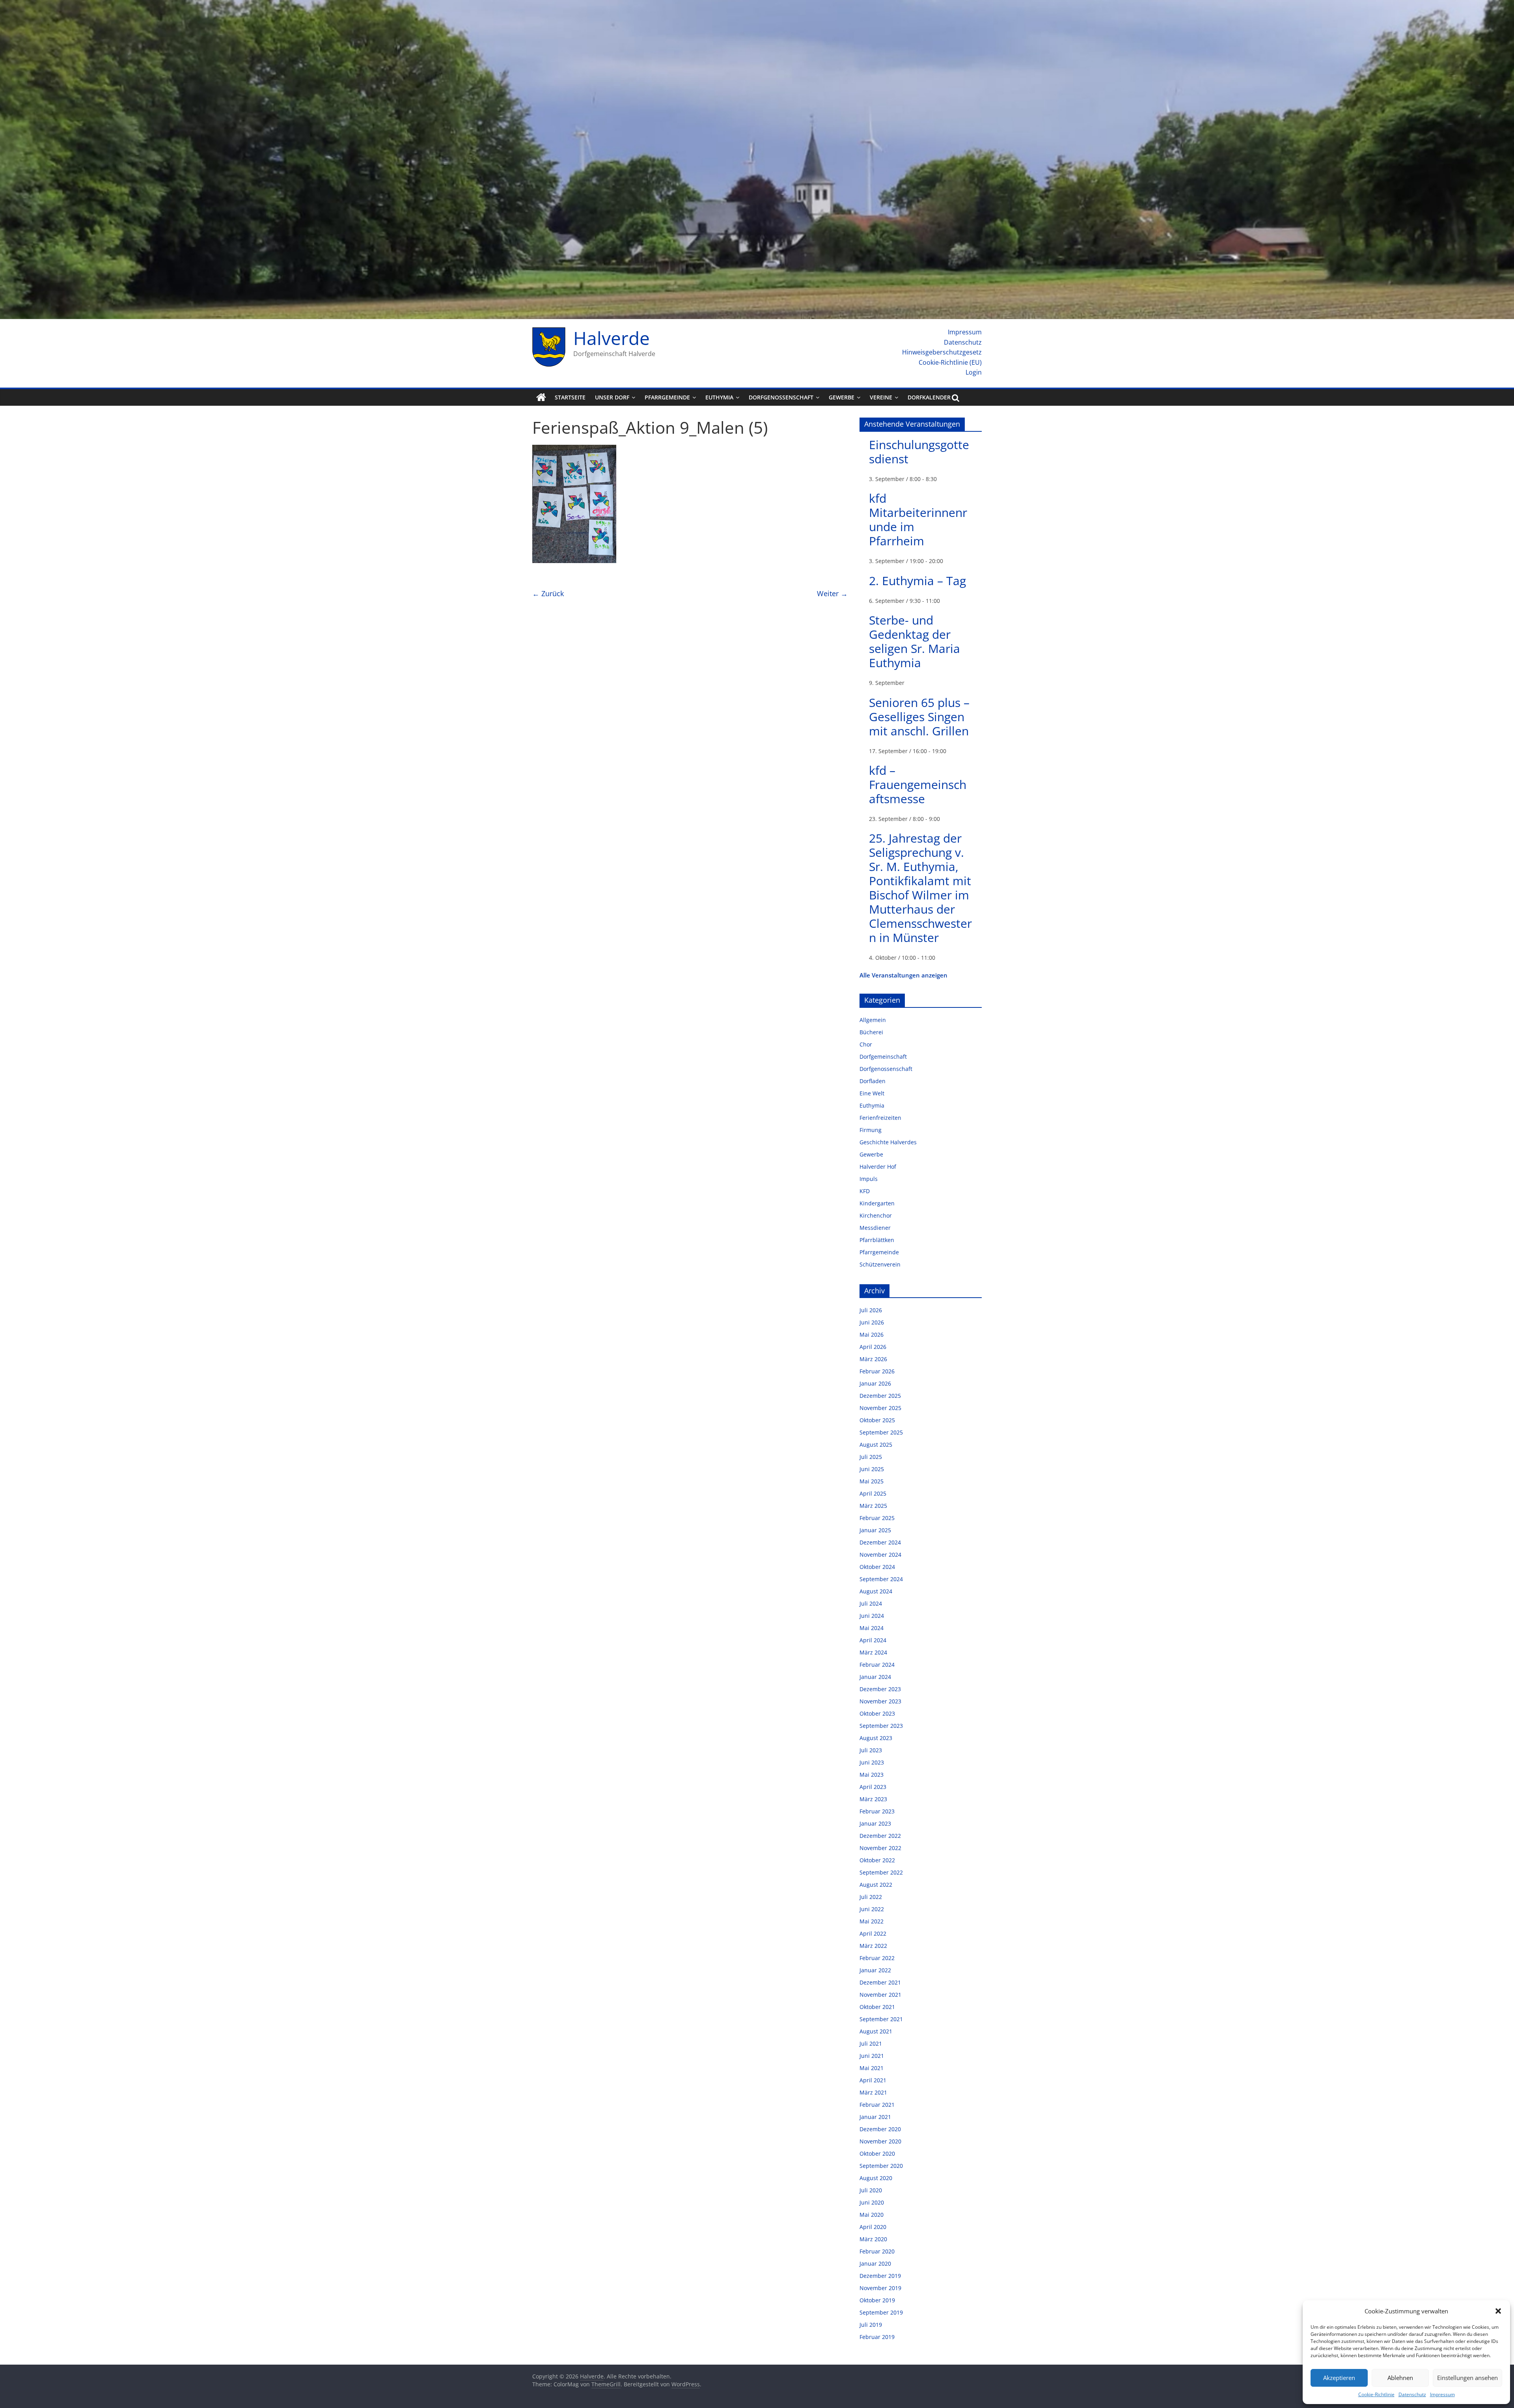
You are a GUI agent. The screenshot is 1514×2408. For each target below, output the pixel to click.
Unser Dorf (612, 397)
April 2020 (873, 2227)
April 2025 (873, 1493)
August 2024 (876, 1591)
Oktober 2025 (877, 1420)
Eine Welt (872, 1093)
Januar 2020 (875, 2263)
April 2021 (873, 2080)
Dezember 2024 (880, 1542)
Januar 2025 (875, 1530)
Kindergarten (877, 1203)
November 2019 (880, 2288)
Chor (866, 1044)
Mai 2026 (872, 1335)
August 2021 (876, 2031)
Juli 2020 (871, 2190)
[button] (1498, 2311)
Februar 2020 (877, 2251)
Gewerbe (842, 397)
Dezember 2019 (880, 2276)
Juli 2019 (871, 2325)
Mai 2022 (872, 1921)
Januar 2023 (875, 1823)
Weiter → (832, 593)
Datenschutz (1412, 2394)
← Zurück (548, 593)
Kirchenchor (876, 1215)
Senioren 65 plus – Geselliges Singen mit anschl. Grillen (919, 717)
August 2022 (876, 1885)
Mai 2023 (872, 1775)
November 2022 (880, 1848)
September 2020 (881, 2166)
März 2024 (873, 1652)
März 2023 (873, 1799)
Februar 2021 (877, 2105)
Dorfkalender (929, 397)
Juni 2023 (872, 1762)
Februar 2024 (877, 1665)
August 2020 (876, 2178)
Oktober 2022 (877, 1860)
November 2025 (880, 1408)
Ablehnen (1400, 2378)
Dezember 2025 (880, 1396)
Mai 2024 (872, 1628)
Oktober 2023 (877, 1713)
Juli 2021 (871, 2043)
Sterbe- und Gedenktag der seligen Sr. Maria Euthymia (915, 641)
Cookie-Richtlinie (1376, 2394)
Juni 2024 (872, 1616)
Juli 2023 (871, 1750)
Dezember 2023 (880, 1689)
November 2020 (880, 2141)
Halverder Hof (878, 1167)
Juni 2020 (872, 2202)
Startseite (570, 397)
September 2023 (881, 1726)
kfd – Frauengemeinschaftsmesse (918, 784)
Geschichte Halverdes (888, 1142)
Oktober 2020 (877, 2153)
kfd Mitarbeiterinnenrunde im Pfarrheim (918, 519)
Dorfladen (873, 1081)
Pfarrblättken (877, 1240)
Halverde (612, 338)
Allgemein (873, 1020)
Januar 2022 (875, 1970)
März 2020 (873, 2239)
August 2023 (876, 1738)
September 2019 (881, 2312)
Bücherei (871, 1032)
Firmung (871, 1130)
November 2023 (880, 1701)
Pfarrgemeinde (667, 397)
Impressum (1442, 2394)
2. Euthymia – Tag (917, 581)
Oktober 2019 (877, 2300)
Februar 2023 (877, 1811)
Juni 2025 (872, 1469)
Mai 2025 (872, 1481)
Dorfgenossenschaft (781, 397)
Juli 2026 (871, 1310)
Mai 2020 (872, 2215)
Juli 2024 (871, 1603)
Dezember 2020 (880, 2129)
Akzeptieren (1339, 2378)
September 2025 (881, 1432)
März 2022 (873, 1946)
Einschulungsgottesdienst (919, 452)
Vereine (881, 397)
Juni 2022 (872, 1909)
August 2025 (876, 1445)
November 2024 (880, 1555)
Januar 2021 (875, 2117)
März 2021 (873, 2092)
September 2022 (881, 1872)
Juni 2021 (872, 2056)
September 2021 (881, 2019)
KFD (865, 1191)
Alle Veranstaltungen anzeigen (903, 975)
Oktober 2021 (877, 2007)
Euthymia (719, 397)
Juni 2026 (872, 1322)
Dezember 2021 (880, 1982)
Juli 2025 (871, 1457)
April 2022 (873, 1933)
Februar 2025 (877, 1518)
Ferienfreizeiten (880, 1118)
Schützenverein (880, 1264)
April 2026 (873, 1347)
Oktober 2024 (877, 1567)
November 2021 (880, 1995)
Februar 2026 (877, 1371)
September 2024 (881, 1579)
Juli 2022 (871, 1897)
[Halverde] (541, 397)
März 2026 (873, 1359)
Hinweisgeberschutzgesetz (942, 352)
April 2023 (873, 1787)
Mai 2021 (872, 2068)
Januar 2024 (875, 1677)
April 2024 (873, 1640)
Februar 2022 (877, 1958)
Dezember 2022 (880, 1836)
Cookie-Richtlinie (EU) (950, 362)
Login (974, 372)
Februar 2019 (877, 2337)
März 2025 (873, 1506)
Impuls (869, 1179)
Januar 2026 (875, 1383)
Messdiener (875, 1228)
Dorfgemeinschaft (883, 1057)
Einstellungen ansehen (1467, 2378)
